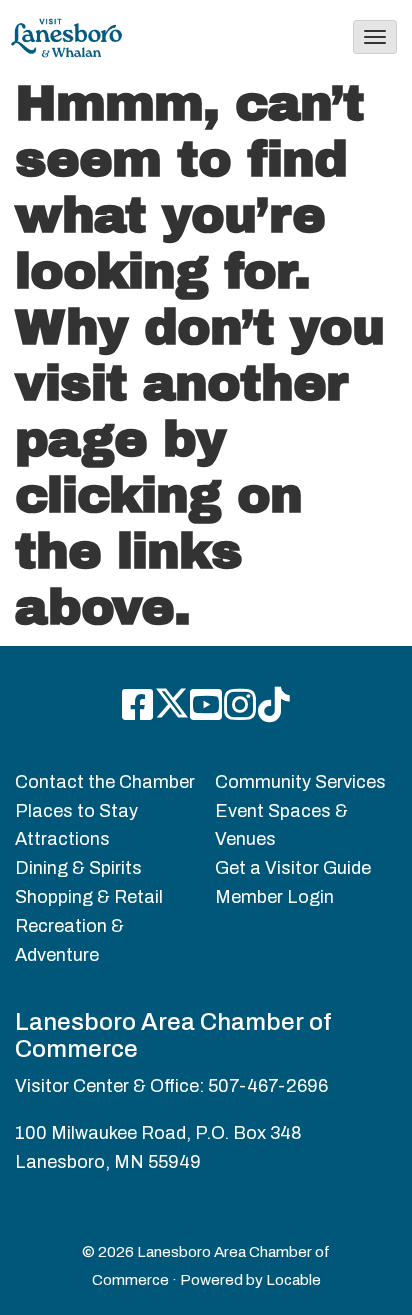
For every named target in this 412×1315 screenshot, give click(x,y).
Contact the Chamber (105, 782)
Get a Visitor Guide (293, 868)
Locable (293, 1280)
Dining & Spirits (78, 868)
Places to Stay (76, 811)
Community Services (300, 782)
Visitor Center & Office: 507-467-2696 (171, 1086)
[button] (375, 37)
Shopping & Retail (89, 897)
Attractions (62, 839)
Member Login (274, 897)
